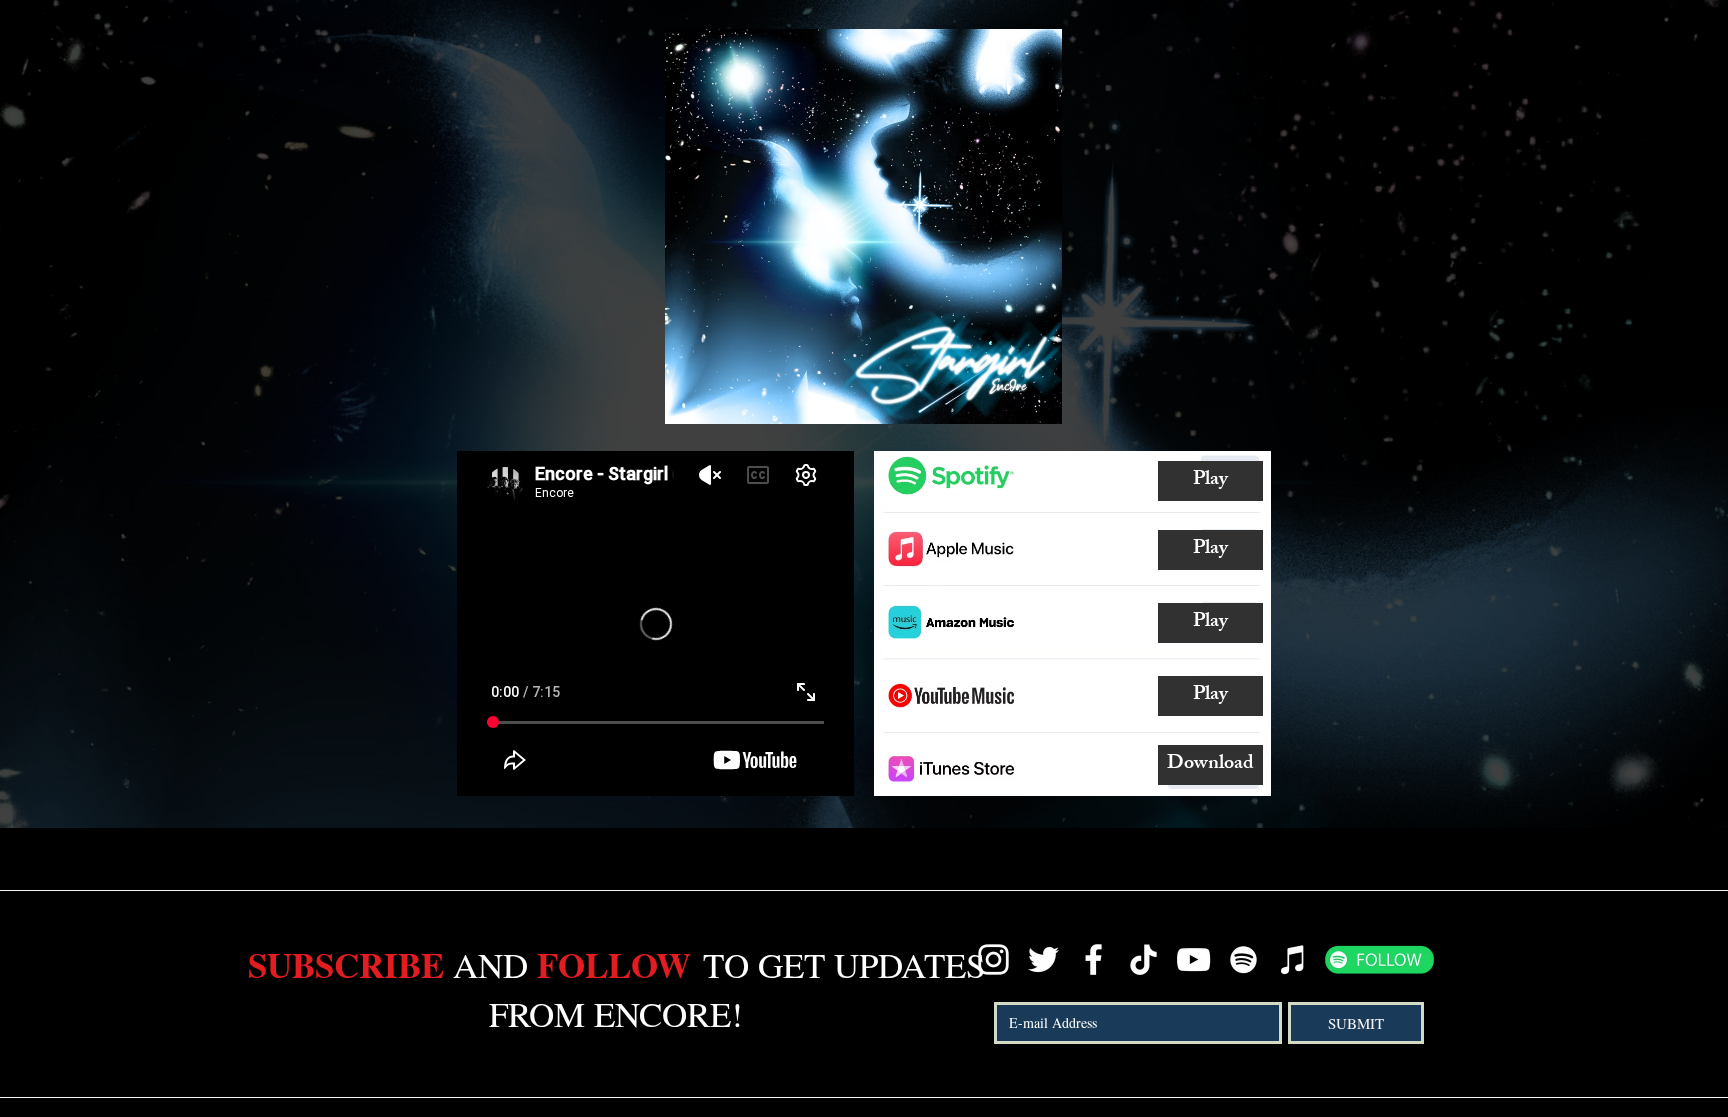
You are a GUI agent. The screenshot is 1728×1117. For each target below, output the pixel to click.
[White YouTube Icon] (1193, 959)
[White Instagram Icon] (993, 959)
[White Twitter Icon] (1043, 959)
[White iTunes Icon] (1293, 959)
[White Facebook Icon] (1093, 959)
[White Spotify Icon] (1243, 959)
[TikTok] (1143, 959)
